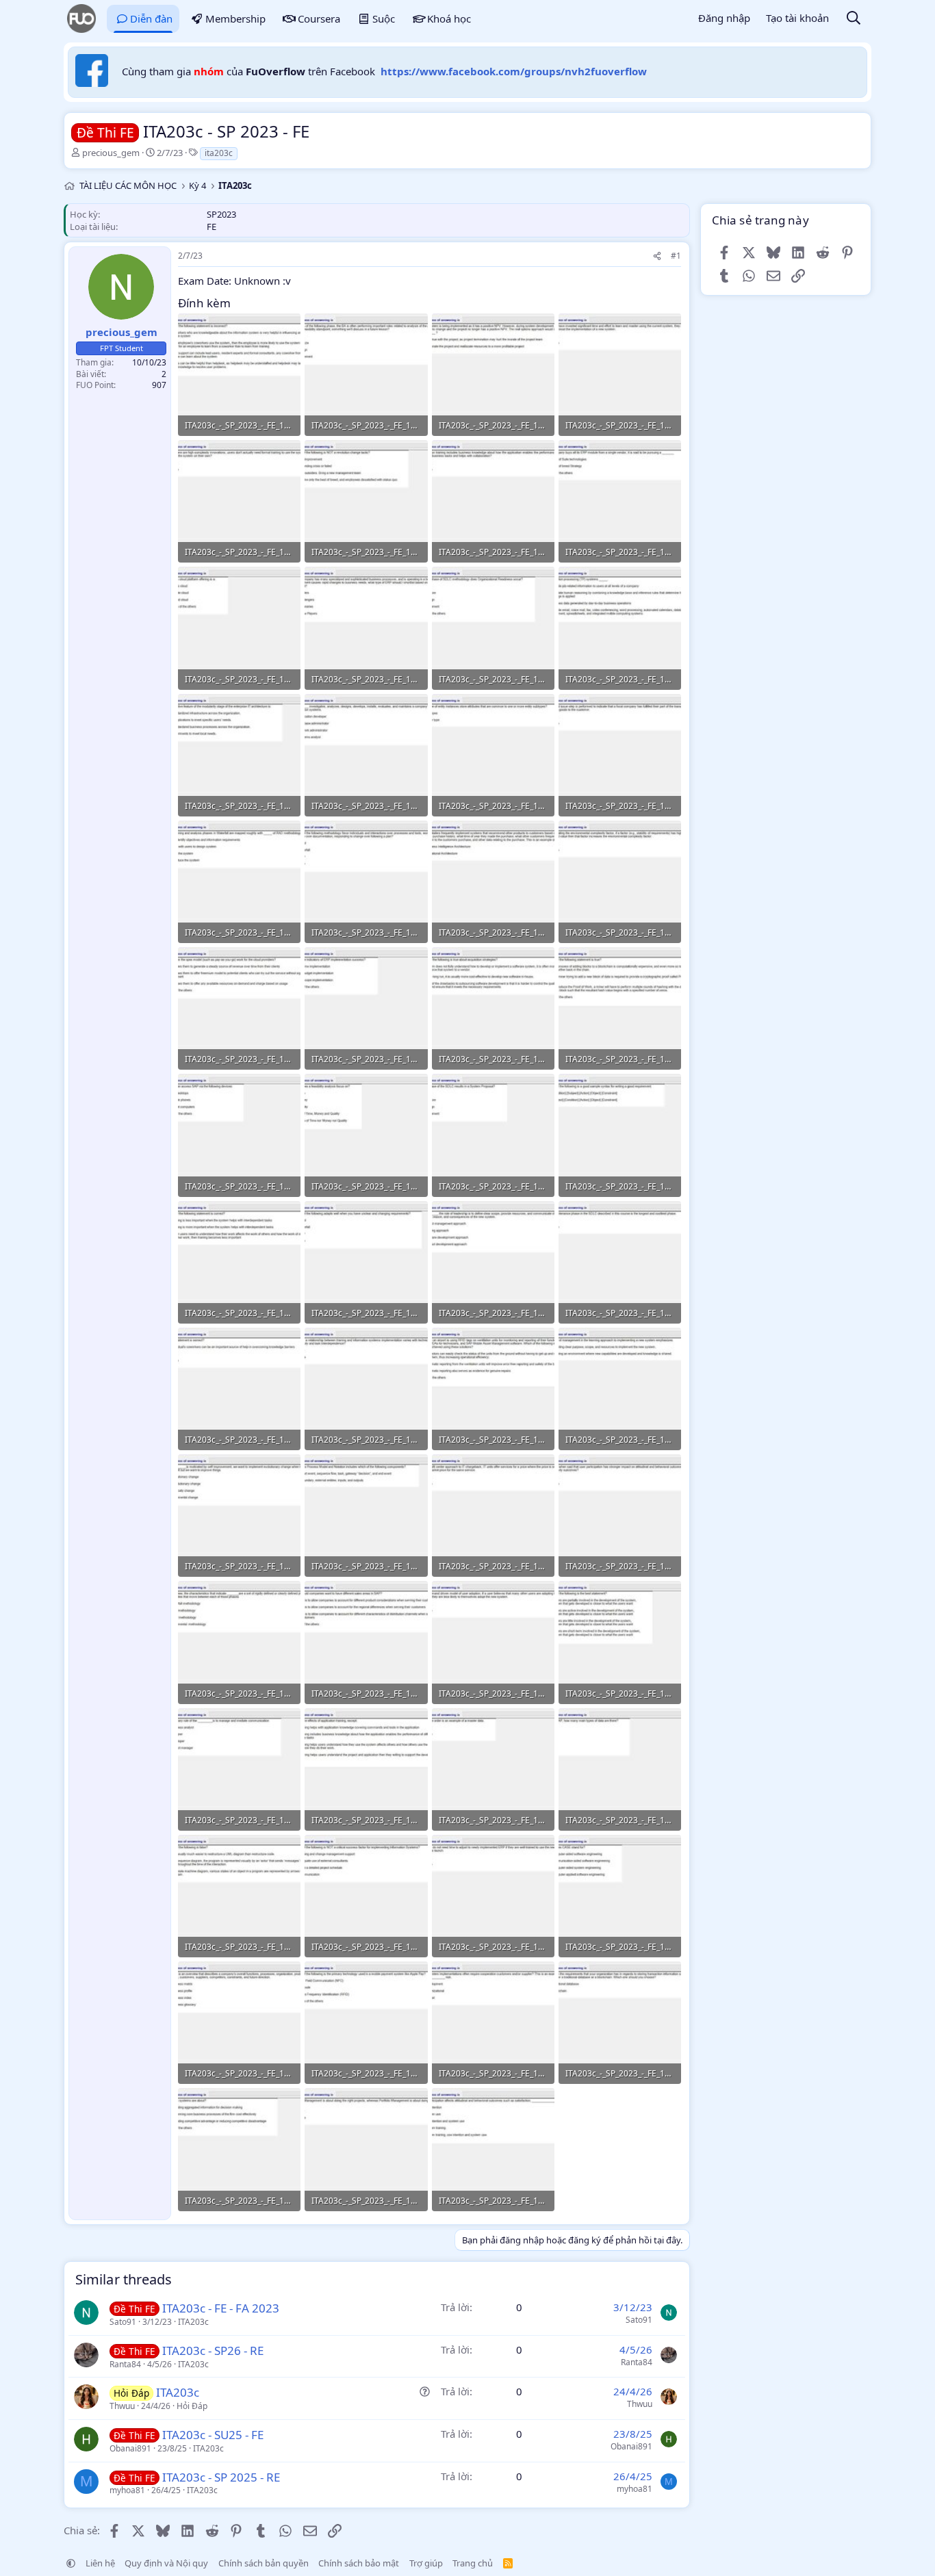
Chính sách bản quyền (264, 2563)
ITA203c (193, 2322)
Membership (235, 18)
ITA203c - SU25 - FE (213, 2435)
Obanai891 (130, 2448)
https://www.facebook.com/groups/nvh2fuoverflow (514, 71)
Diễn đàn (151, 18)
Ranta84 (125, 2364)
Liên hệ (100, 2563)
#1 (676, 256)
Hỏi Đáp (192, 2406)
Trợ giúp (426, 2563)
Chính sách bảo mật (359, 2563)
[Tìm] (854, 19)
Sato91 (123, 2322)
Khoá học (449, 18)
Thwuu (122, 2406)
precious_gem (111, 153)
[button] (71, 2563)
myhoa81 (127, 2490)
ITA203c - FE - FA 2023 (221, 2308)
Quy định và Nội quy (166, 2563)
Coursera (319, 18)
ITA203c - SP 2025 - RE (221, 2477)
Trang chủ (473, 2563)
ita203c (219, 153)
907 (159, 385)
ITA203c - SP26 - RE (213, 2350)
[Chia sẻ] (657, 256)
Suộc (384, 18)
